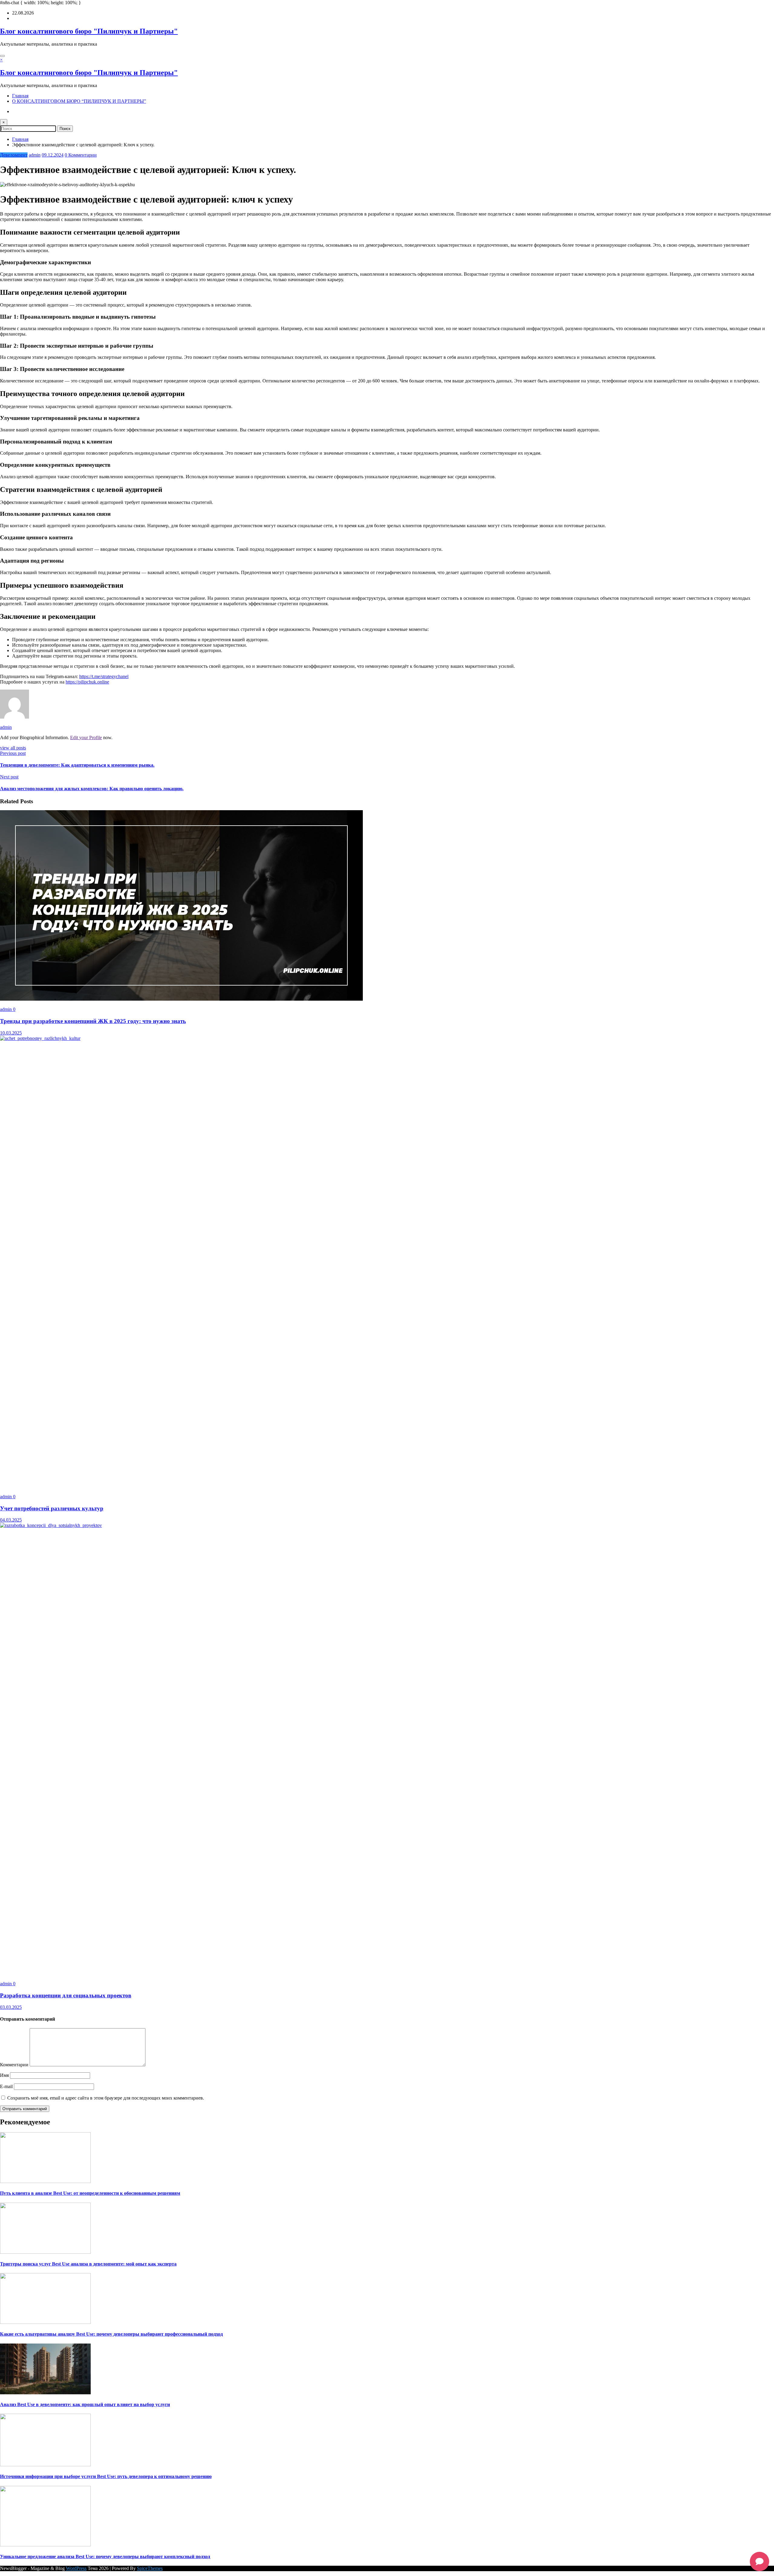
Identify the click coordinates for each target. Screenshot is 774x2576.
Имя (5, 2075)
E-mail (7, 2086)
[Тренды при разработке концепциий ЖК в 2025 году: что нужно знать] (181, 999)
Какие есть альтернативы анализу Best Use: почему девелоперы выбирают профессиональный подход (111, 2334)
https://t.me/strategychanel (104, 676)
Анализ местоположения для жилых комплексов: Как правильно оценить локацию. (92, 789)
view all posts (13, 748)
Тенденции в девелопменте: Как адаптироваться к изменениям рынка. (77, 765)
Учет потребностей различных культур (52, 1508)
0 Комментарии (81, 155)
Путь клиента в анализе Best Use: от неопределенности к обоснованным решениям (90, 2193)
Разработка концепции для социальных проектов (66, 1995)
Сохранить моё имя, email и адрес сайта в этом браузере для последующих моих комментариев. (106, 2098)
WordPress (76, 2568)
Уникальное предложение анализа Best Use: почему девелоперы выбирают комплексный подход (105, 2557)
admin (35, 155)
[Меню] (2, 56)
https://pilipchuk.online (87, 682)
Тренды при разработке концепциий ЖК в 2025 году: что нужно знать (93, 1021)
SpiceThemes (150, 2568)
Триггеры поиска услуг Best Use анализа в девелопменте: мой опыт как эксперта (88, 2264)
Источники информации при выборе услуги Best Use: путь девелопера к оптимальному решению (106, 2476)
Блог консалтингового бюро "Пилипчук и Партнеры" (89, 31)
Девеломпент (14, 155)
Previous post (13, 753)
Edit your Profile (86, 737)
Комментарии (15, 2065)
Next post (9, 777)
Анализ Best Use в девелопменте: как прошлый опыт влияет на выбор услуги (85, 2404)
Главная (20, 96)
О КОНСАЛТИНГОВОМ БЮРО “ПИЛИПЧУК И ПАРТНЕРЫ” (79, 101)
